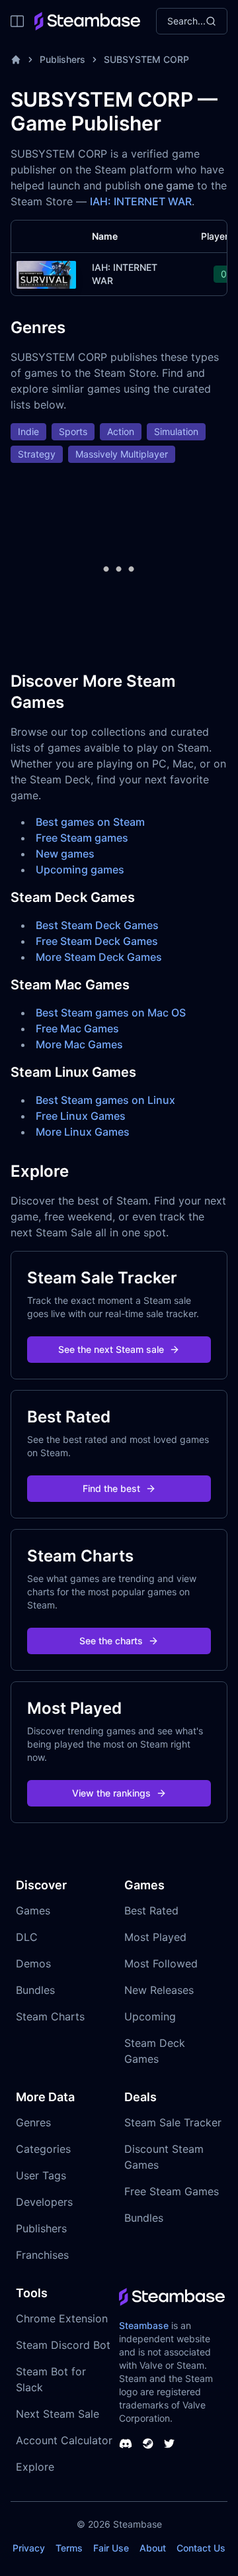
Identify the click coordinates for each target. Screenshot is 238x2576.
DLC (27, 1937)
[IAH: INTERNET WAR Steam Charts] (46, 273)
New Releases (159, 1990)
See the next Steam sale (111, 1349)
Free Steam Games (172, 2191)
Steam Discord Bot (63, 2345)
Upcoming (150, 2016)
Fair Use (111, 2548)
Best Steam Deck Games (97, 925)
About (153, 2548)
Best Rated (151, 1910)
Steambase (144, 2325)
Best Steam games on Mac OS (111, 1013)
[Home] (16, 60)
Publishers (62, 59)
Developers (44, 2202)
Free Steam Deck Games (97, 941)
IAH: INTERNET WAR (141, 201)
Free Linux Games (81, 1116)
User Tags (41, 2175)
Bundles (35, 1990)
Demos (33, 1963)
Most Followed (161, 1963)
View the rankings (111, 1793)
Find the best (111, 1488)
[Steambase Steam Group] (148, 2444)
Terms (69, 2548)
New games (65, 854)
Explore (35, 2467)
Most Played (155, 1937)
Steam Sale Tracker (173, 2122)
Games (33, 1910)
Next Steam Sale (58, 2414)
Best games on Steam (90, 822)
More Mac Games (79, 1044)
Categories (43, 2149)
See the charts (111, 1641)
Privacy (29, 2548)
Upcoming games (80, 869)
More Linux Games (83, 1132)
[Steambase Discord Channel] (126, 2444)
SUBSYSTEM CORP (146, 59)
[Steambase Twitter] (169, 2444)
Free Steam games (82, 838)
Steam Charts (50, 2016)
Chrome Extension (62, 2318)
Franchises (42, 2255)
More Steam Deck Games (99, 957)
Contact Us (201, 2548)
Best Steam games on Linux (105, 1100)
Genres (33, 2122)
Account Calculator (64, 2440)
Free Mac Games (77, 1028)
